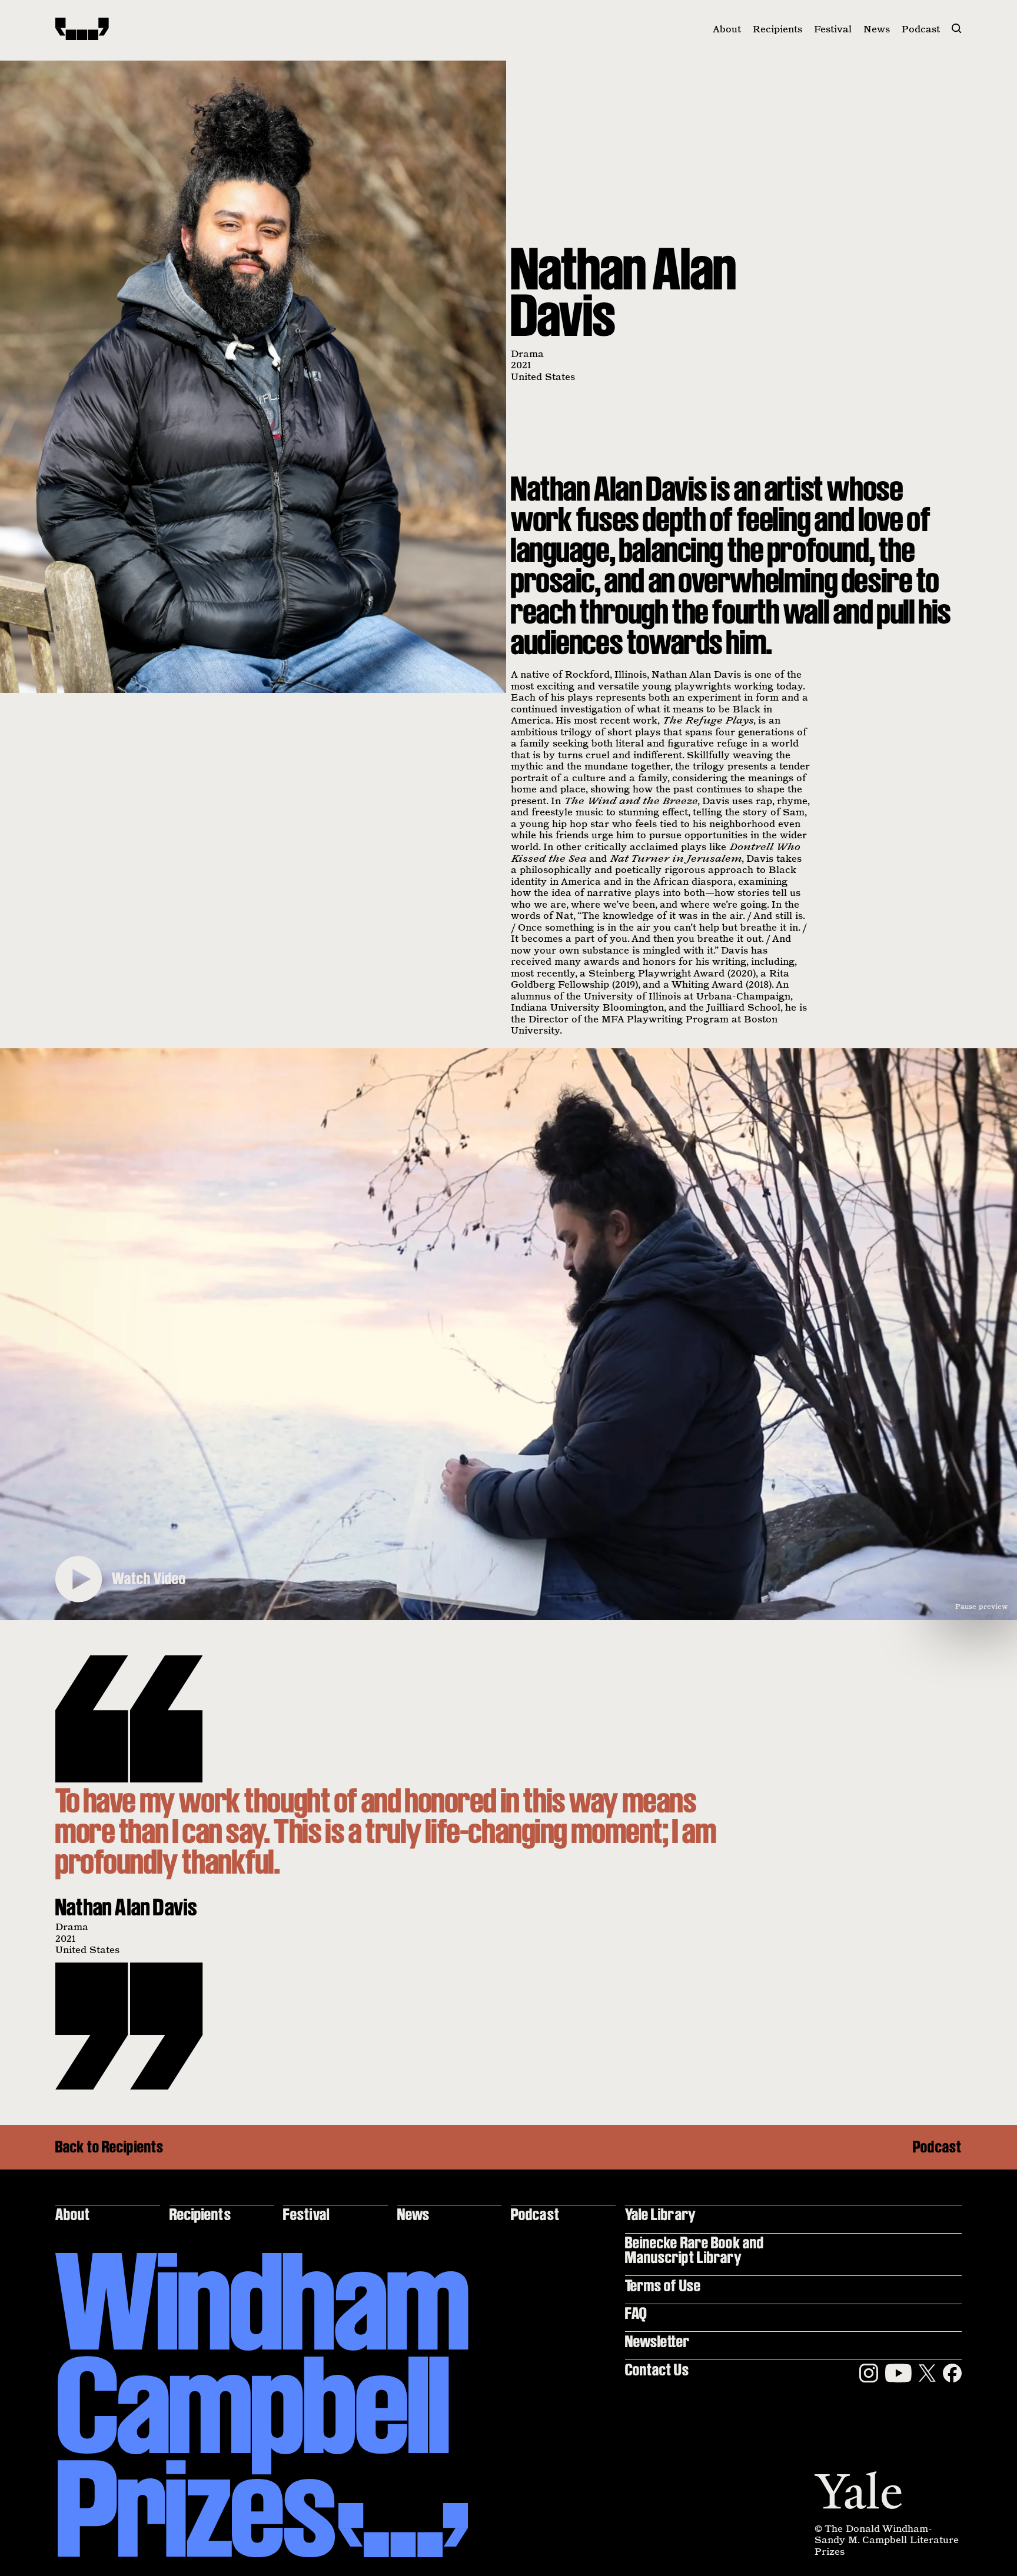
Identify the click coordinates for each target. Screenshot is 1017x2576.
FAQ (636, 2313)
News (877, 29)
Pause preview (982, 1606)
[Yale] (858, 2490)
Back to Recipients (109, 2147)
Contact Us (657, 2369)
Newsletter (658, 2341)
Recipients (777, 29)
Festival (833, 29)
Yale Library (661, 2214)
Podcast (921, 29)
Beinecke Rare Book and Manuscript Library (695, 2249)
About (727, 29)
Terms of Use (663, 2285)
